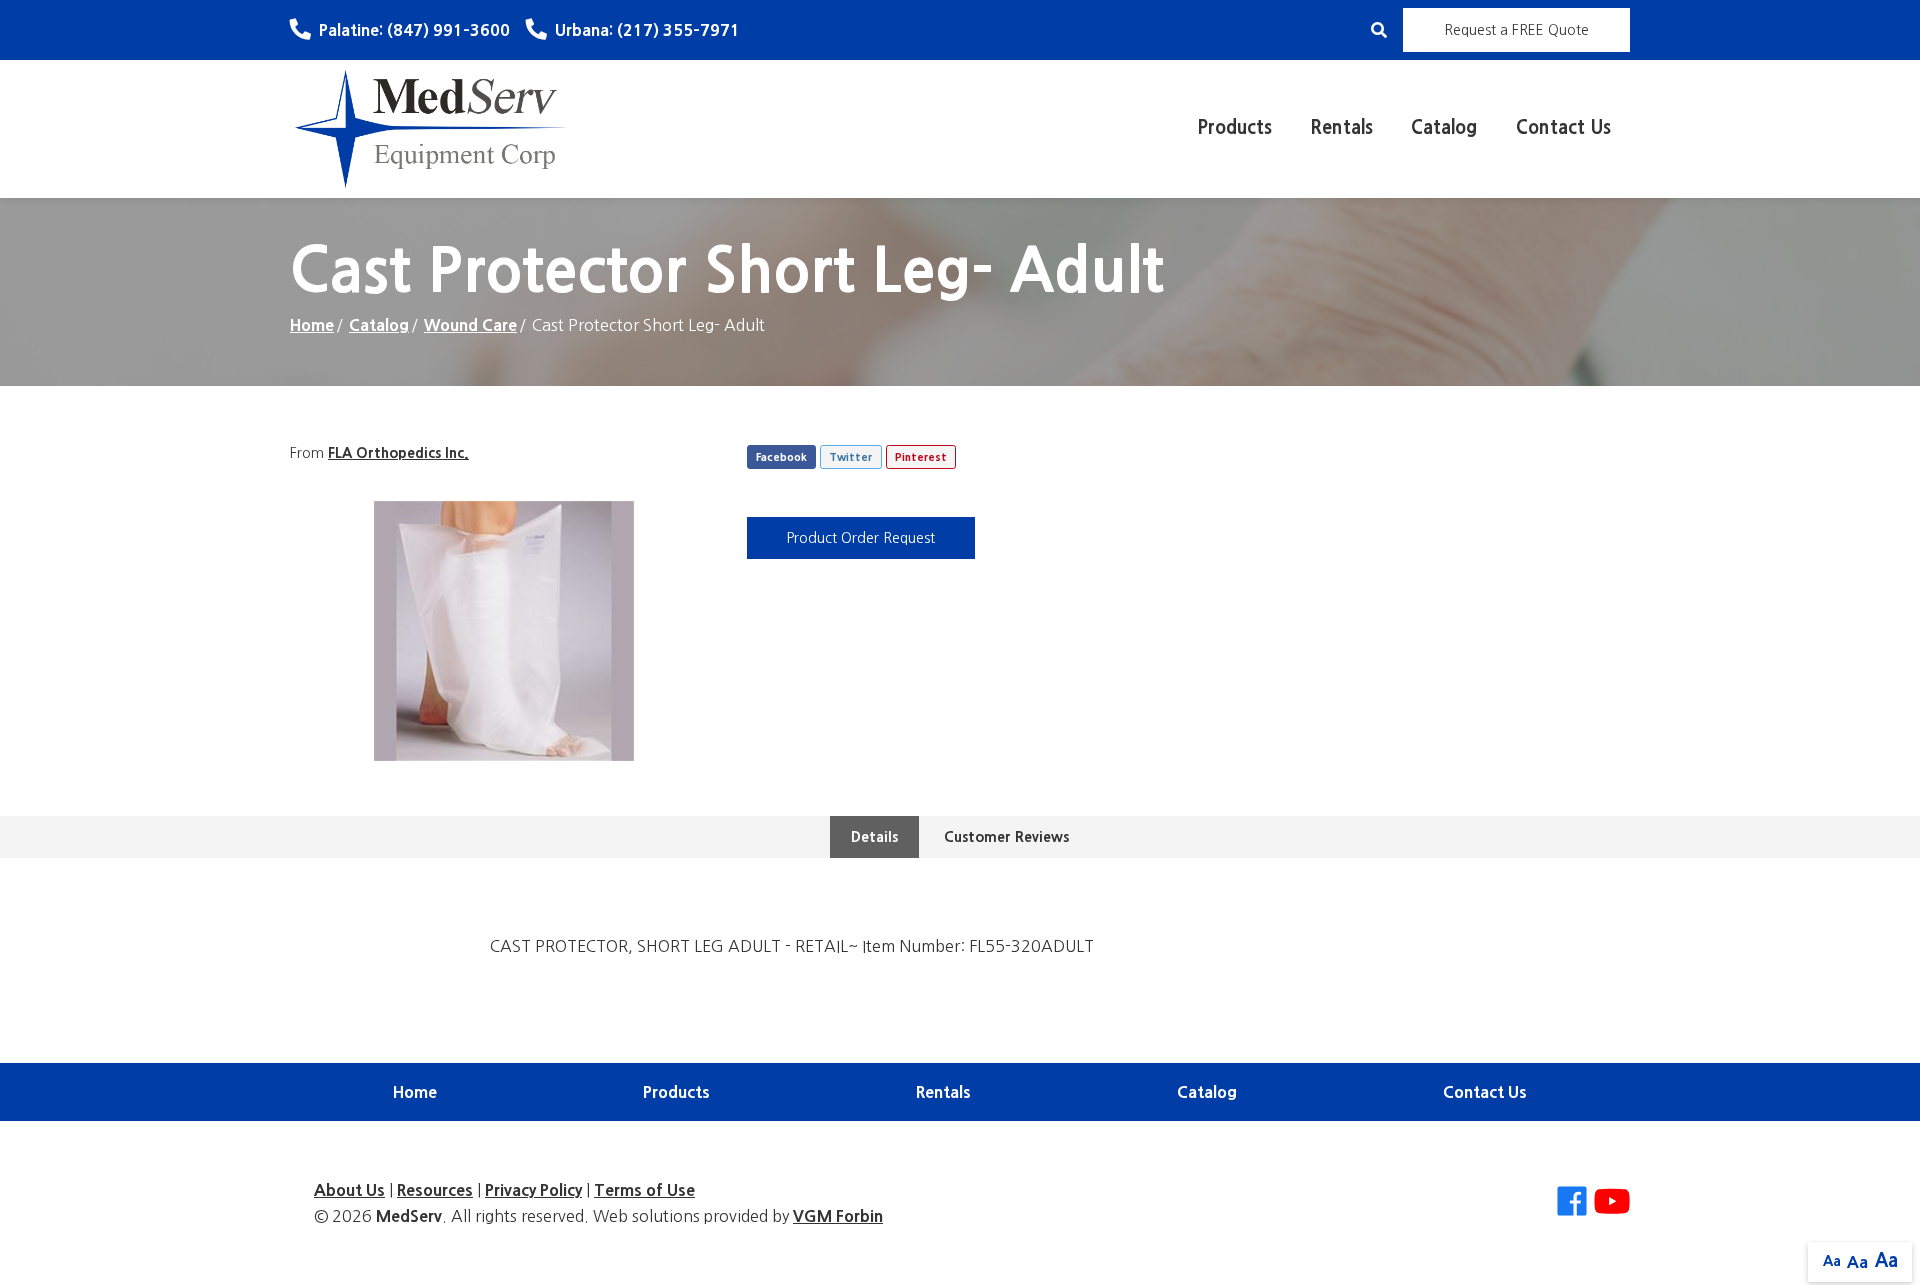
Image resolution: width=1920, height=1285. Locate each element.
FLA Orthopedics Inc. (398, 453)
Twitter (850, 457)
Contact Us (1563, 128)
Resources (435, 1190)
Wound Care (470, 325)
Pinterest (921, 457)
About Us (349, 1190)
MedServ (409, 1216)
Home (312, 325)
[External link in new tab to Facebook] (1572, 1202)
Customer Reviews (1006, 837)
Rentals (1341, 128)
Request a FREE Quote (1516, 30)
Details (874, 837)
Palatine (414, 30)
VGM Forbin (838, 1216)
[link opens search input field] (1379, 30)
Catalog (1444, 128)
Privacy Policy (533, 1190)
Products (1234, 128)
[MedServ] (430, 127)
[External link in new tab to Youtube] (1612, 1202)
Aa (1832, 1261)
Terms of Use (644, 1190)
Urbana (647, 30)
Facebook (781, 457)
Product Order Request (861, 538)
